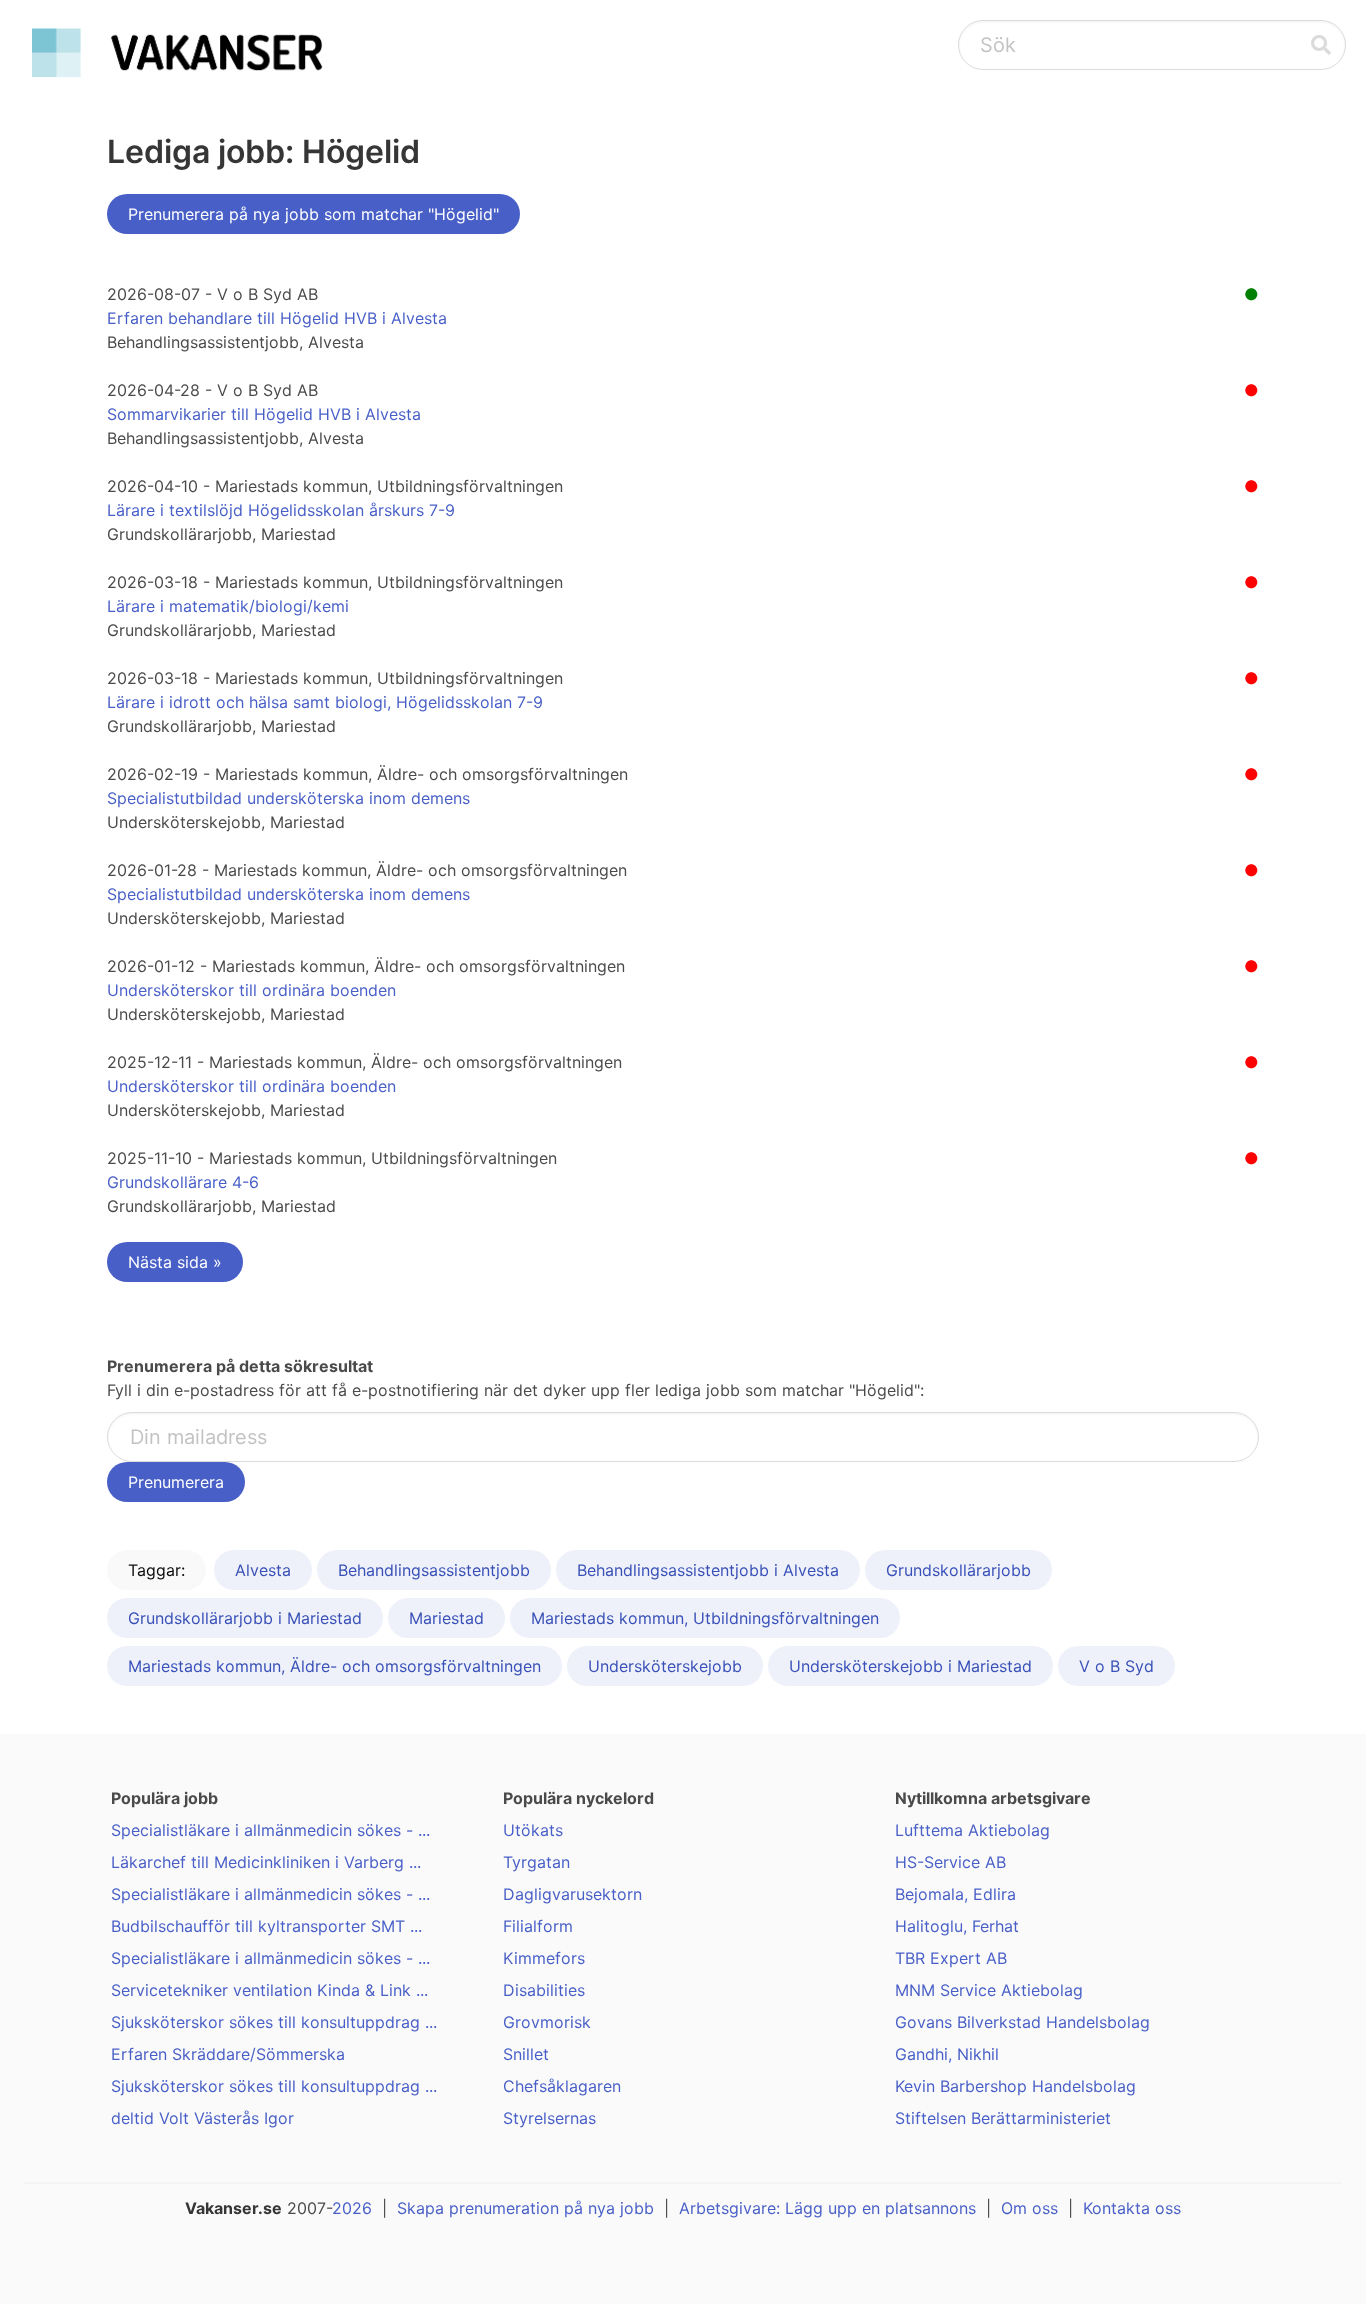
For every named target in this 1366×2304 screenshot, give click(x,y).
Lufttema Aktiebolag (972, 1830)
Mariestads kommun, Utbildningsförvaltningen (705, 1618)
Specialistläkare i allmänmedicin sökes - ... (270, 1830)
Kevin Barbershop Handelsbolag (1015, 2086)
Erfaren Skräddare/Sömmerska (228, 2054)
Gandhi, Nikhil (947, 2054)
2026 (352, 2208)
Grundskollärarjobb (958, 1570)
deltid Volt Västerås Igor (202, 2118)
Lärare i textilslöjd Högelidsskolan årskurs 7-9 (281, 510)
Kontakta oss (1132, 2208)
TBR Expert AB (951, 1958)
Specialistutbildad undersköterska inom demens (288, 798)
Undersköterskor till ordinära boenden (251, 990)
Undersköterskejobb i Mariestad (910, 1666)
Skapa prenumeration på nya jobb (525, 2208)
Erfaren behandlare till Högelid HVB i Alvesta (277, 318)
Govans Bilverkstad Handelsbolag (1022, 2022)
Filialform (538, 1926)
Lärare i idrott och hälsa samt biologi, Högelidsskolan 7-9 (325, 702)
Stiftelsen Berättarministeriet (1003, 2118)
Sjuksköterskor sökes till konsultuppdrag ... (274, 2022)
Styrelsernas (549, 2118)
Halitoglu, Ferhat (957, 1926)
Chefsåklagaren (562, 2086)
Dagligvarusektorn (572, 1894)
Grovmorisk (547, 2022)
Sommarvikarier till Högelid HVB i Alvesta (264, 414)
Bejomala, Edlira (955, 1894)
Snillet (526, 2054)
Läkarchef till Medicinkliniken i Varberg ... (266, 1862)
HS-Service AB (950, 1862)
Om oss (1029, 2208)
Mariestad (446, 1618)
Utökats (533, 1830)
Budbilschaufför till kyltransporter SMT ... (266, 1926)
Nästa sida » (175, 1262)
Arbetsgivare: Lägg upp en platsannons (827, 2208)
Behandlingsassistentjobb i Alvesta (708, 1570)
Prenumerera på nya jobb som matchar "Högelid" (313, 214)
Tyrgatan (536, 1862)
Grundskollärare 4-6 (183, 1182)
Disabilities (544, 1990)
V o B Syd (1116, 1666)
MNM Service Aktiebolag (989, 1990)
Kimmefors (544, 1958)
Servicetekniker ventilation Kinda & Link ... (269, 1990)
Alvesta (263, 1570)
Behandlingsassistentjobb (434, 1570)
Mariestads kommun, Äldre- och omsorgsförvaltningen (334, 1666)
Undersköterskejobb (665, 1666)
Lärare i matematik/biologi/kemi (228, 606)
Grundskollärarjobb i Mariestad (245, 1618)
